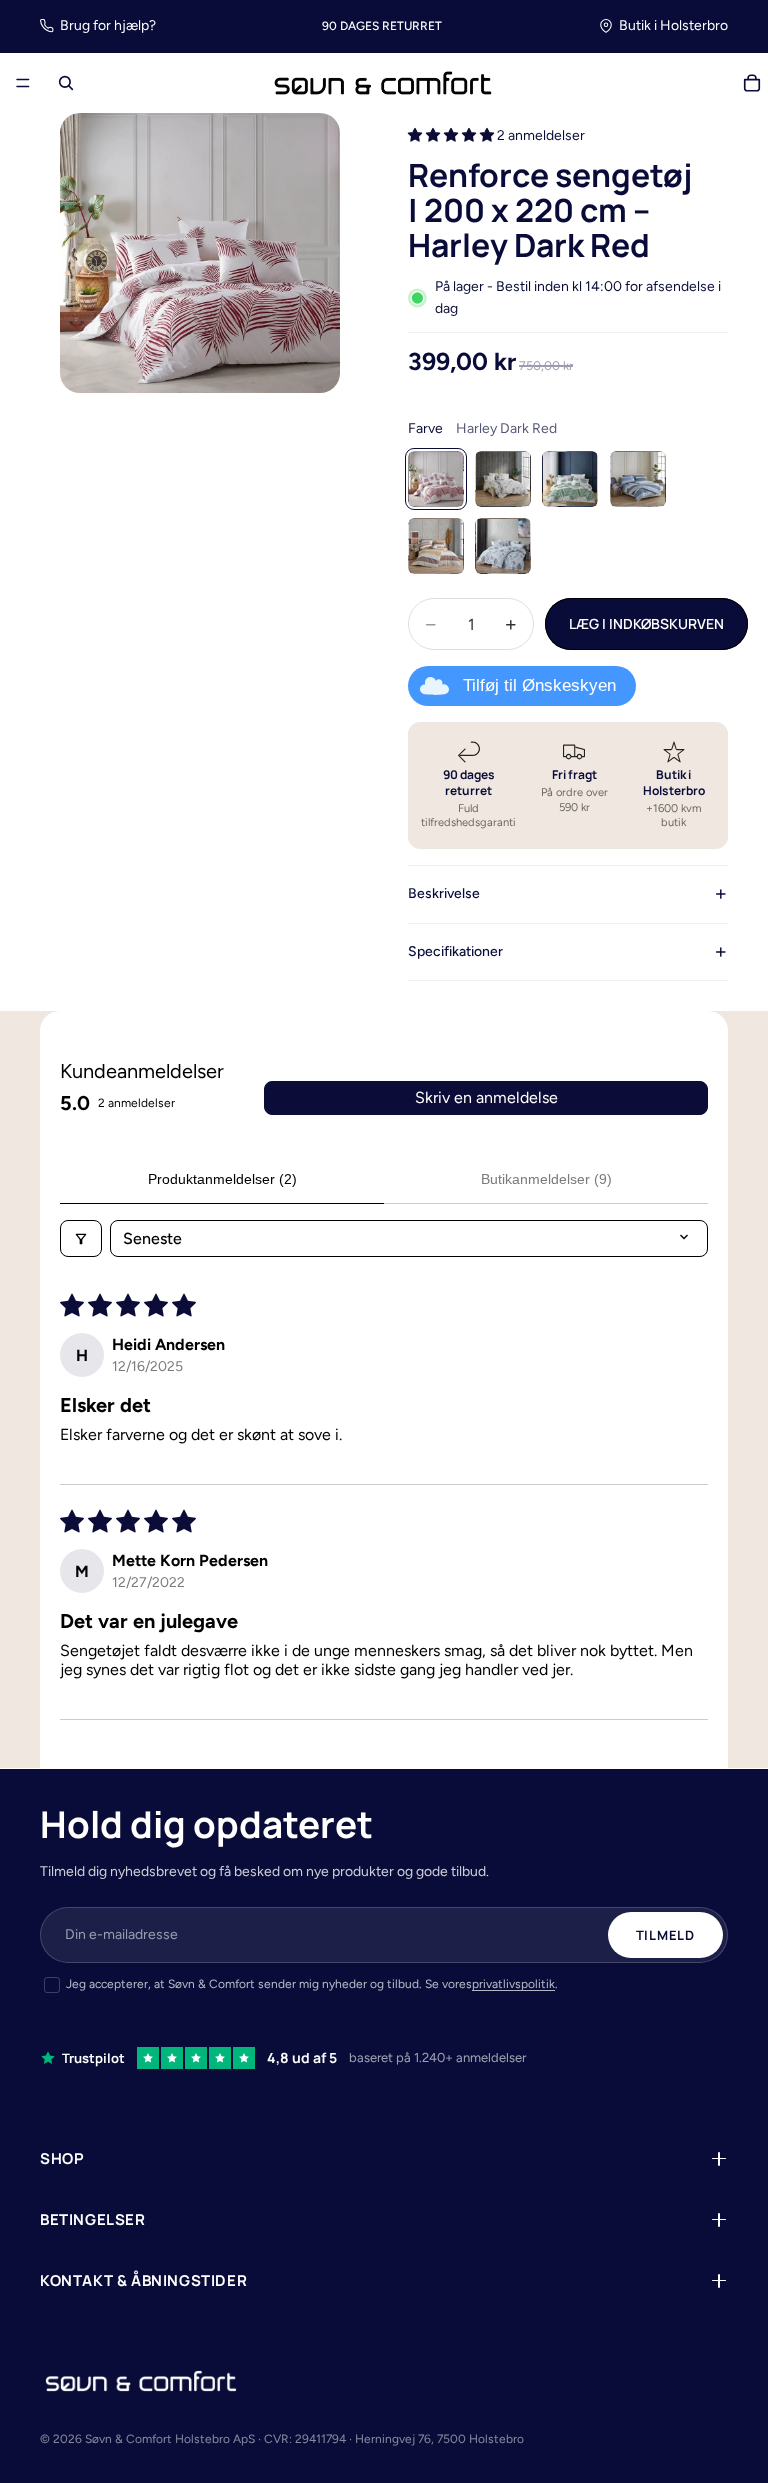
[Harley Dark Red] (436, 479)
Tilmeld (665, 1935)
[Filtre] (81, 1238)
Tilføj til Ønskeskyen (539, 685)
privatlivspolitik (513, 1984)
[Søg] (66, 83)
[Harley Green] (570, 479)
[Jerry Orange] (436, 546)
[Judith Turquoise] (503, 546)
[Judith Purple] (503, 479)
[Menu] (23, 84)
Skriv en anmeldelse (486, 1097)
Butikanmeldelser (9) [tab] (546, 1179)
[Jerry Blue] (638, 479)
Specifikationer (455, 951)
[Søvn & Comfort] (141, 2381)
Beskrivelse (444, 893)
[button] (452, 135)
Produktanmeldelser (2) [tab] (222, 1179)
